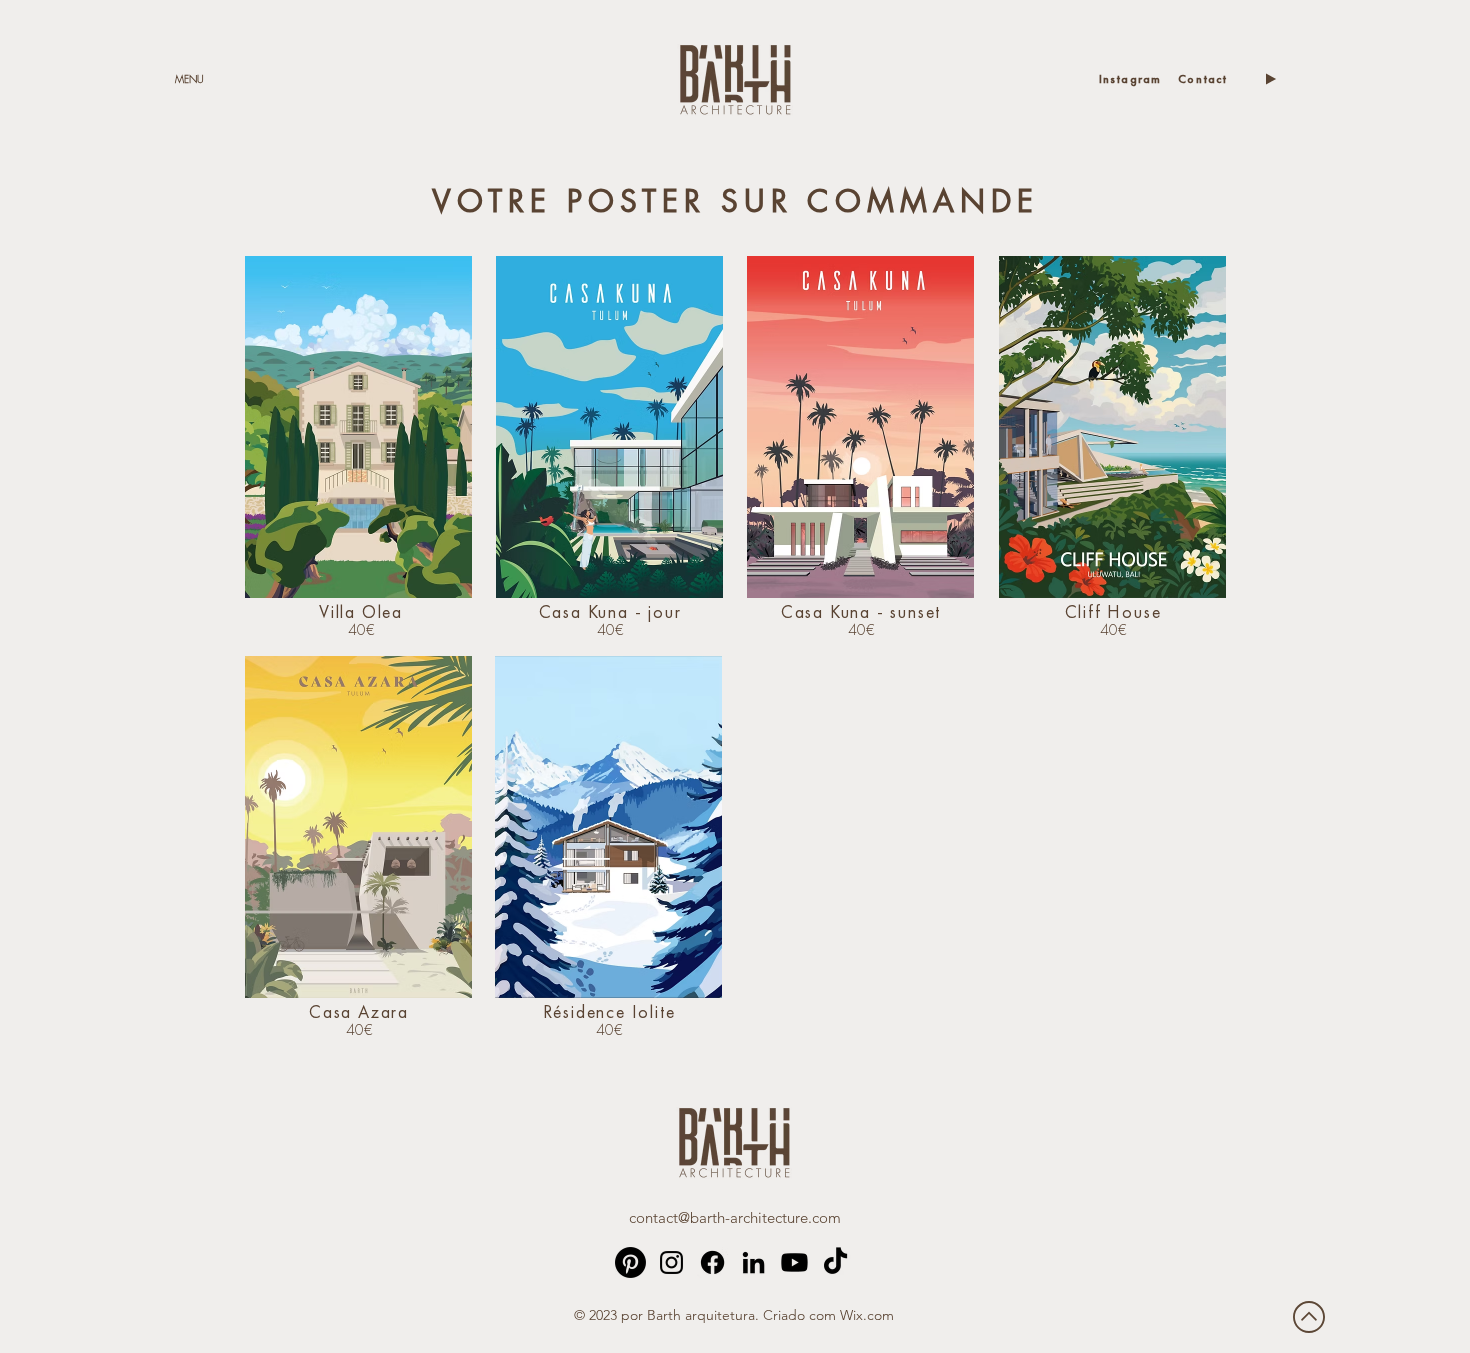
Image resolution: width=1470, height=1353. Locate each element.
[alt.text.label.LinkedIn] (753, 1262)
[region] (358, 427)
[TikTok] (835, 1262)
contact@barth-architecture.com (735, 1217)
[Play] (1270, 79)
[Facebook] (712, 1262)
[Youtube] (794, 1262)
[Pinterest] (630, 1262)
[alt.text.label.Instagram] (671, 1262)
